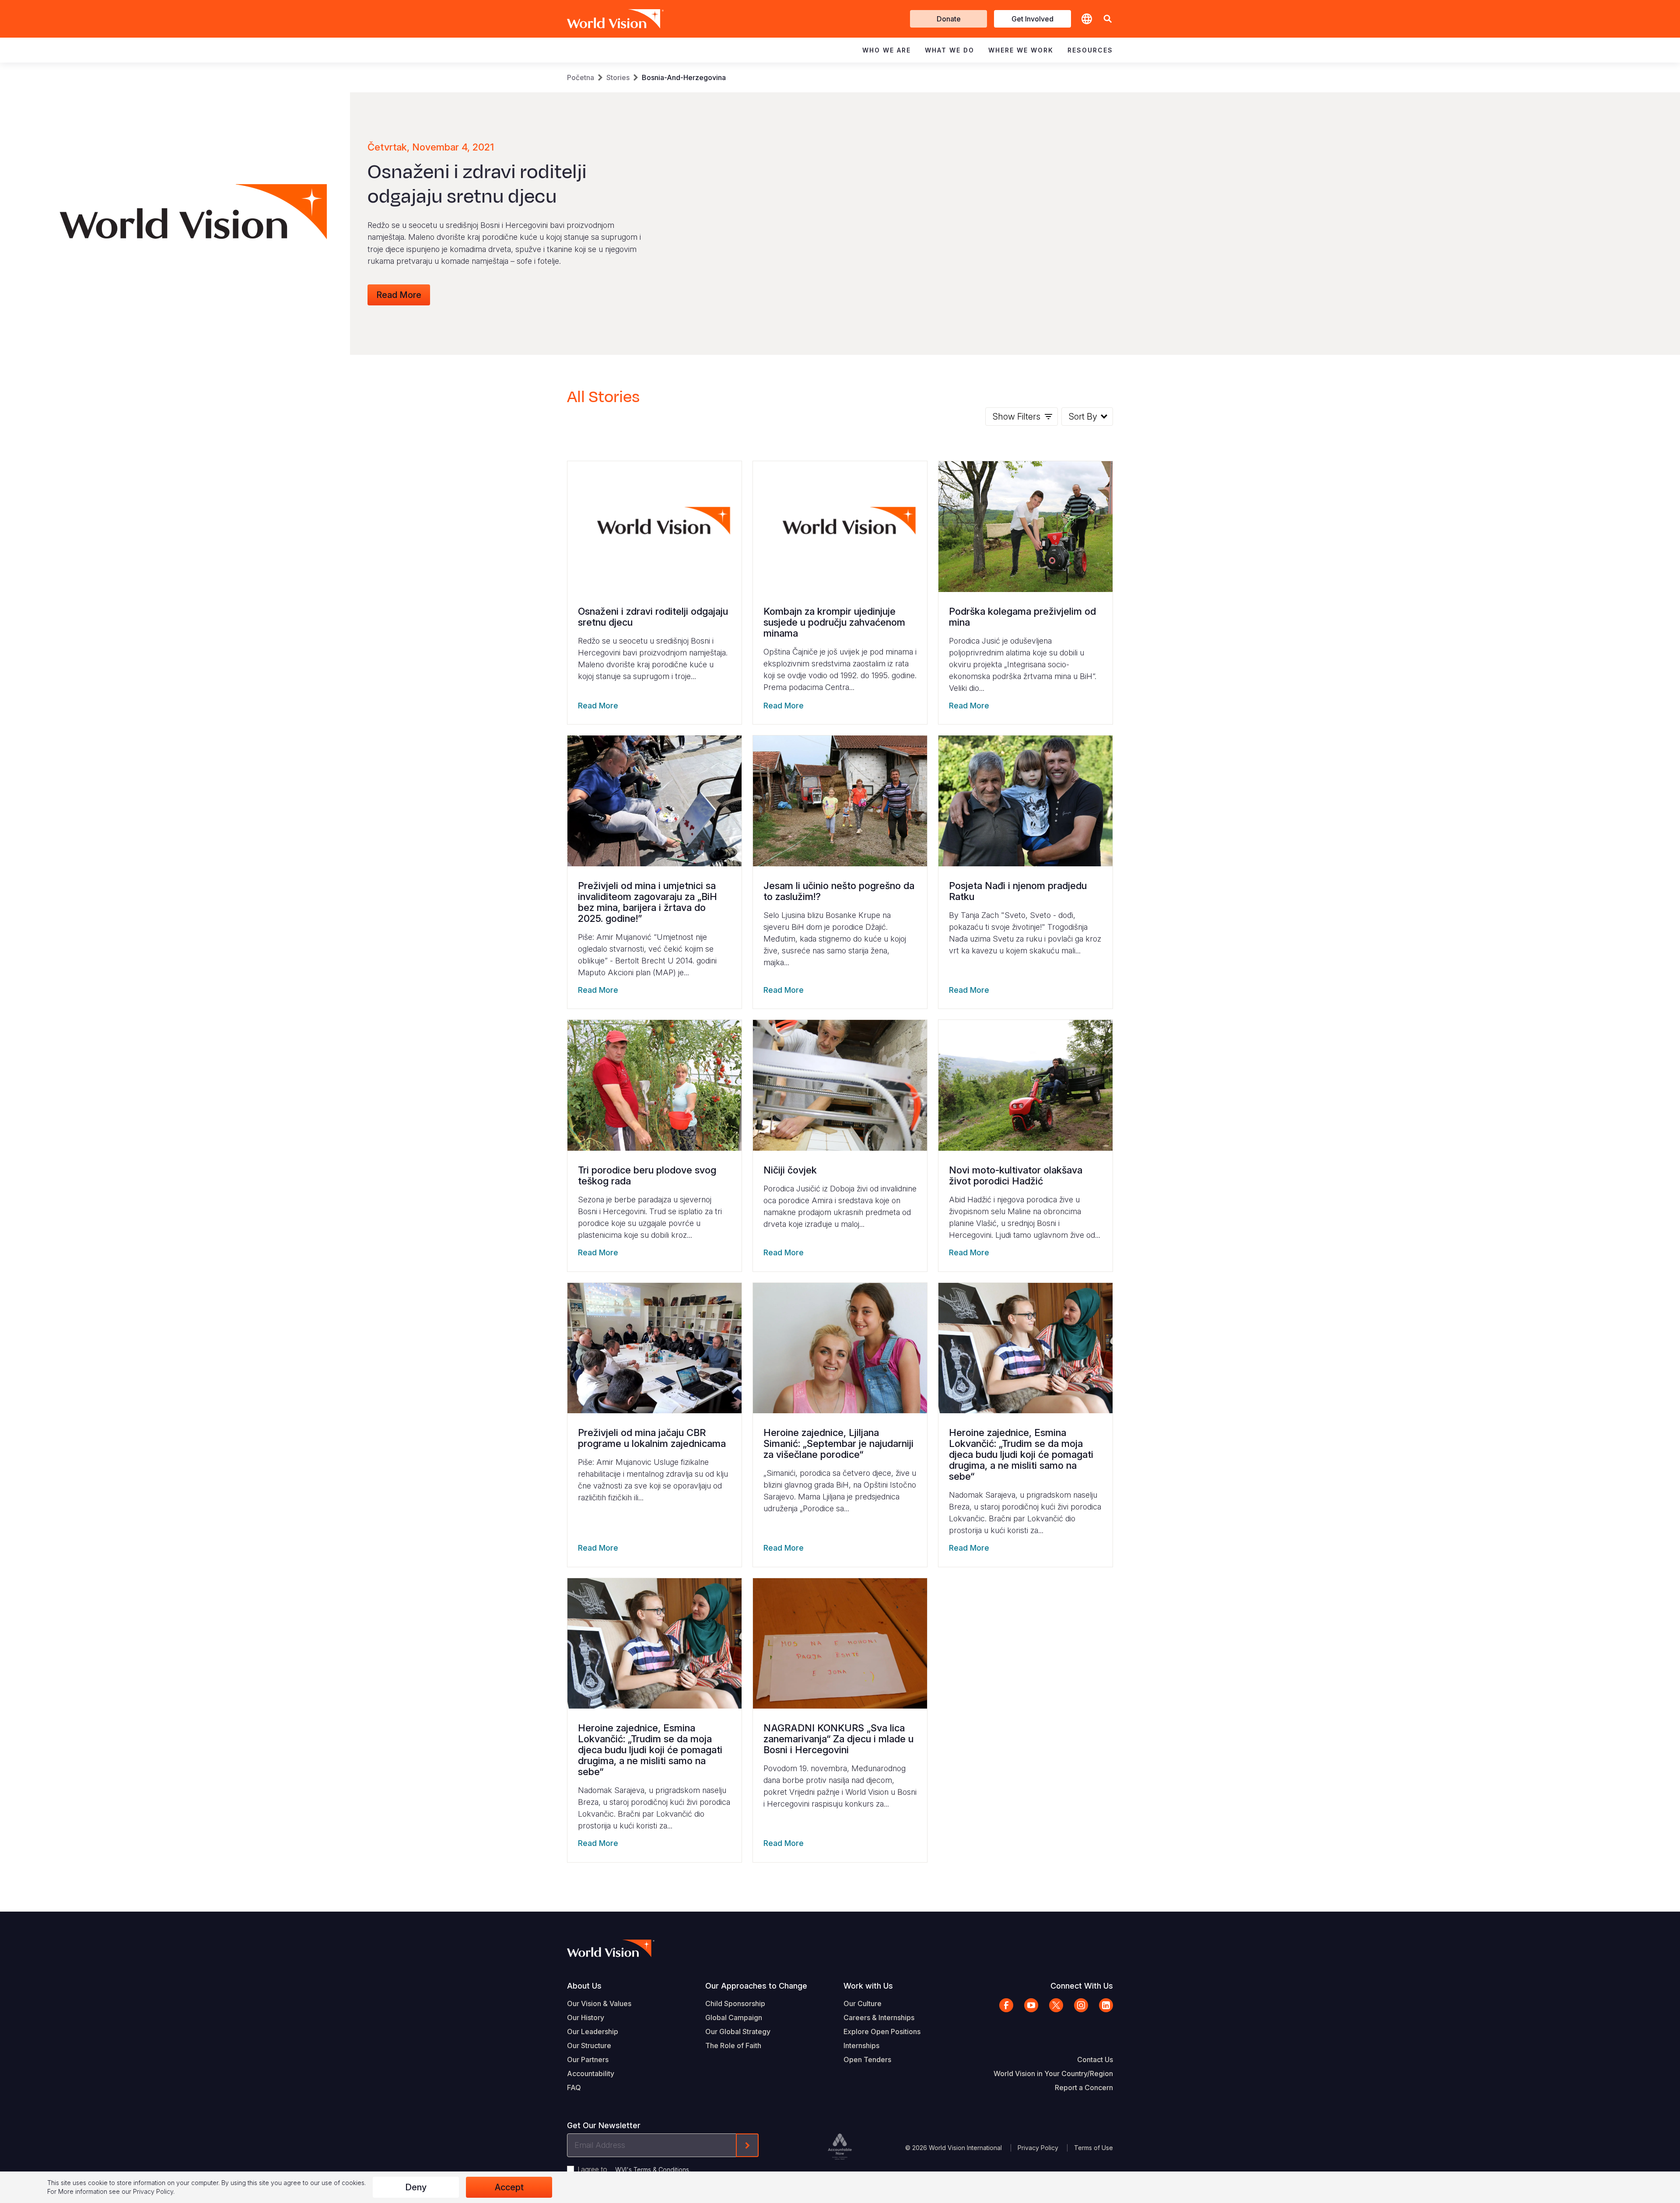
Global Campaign (734, 2017)
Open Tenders (867, 2059)
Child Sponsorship (735, 2003)
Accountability (591, 2073)
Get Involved (1032, 19)
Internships (861, 2045)
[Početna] (603, 19)
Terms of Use (1094, 2148)
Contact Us (1095, 2059)
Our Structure (589, 2045)
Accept (509, 2187)
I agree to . (634, 2169)
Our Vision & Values (599, 2003)
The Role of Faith (733, 2045)
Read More (399, 295)
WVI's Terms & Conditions (652, 2170)
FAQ (574, 2087)
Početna (581, 77)
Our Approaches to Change (756, 1986)
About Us (584, 1986)
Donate (949, 19)
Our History (586, 2017)
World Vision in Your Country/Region (1053, 2073)
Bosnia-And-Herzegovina (684, 77)
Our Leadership (593, 2031)
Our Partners (588, 2059)
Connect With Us (1082, 1986)
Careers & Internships (879, 2017)
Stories (618, 77)
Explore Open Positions (882, 2031)
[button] (1108, 19)
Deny (416, 2187)
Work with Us (868, 1986)
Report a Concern (1084, 2087)
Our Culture (863, 2003)
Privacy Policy (1038, 2148)
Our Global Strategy (738, 2031)
